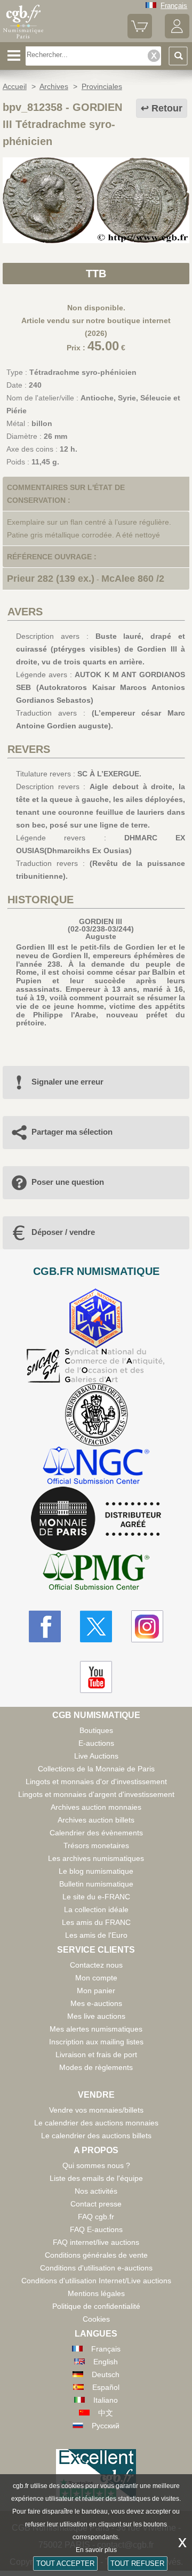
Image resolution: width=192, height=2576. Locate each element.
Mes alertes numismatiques (96, 2029)
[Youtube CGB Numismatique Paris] (96, 1677)
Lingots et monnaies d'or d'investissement (96, 1781)
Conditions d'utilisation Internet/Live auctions (96, 2281)
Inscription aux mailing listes (96, 2042)
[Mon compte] (177, 36)
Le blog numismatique (96, 1871)
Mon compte (96, 1978)
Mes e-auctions (96, 2003)
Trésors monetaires (96, 1845)
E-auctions (96, 1743)
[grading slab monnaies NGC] (96, 1467)
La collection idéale (96, 1909)
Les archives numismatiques (96, 1858)
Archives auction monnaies (96, 1807)
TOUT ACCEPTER (65, 2563)
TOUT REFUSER (137, 2563)
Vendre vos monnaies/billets (96, 2110)
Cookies (96, 2319)
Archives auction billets (96, 1820)
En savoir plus (96, 2550)
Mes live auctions (96, 2016)
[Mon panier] (140, 36)
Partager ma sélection (72, 1132)
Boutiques (96, 1730)
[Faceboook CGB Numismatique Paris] (45, 1626)
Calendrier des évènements (96, 1833)
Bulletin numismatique (96, 1884)
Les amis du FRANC (96, 1922)
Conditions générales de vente (96, 2255)
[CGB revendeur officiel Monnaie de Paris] (96, 1519)
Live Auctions (96, 1756)
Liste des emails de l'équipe (96, 2178)
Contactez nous (96, 1965)
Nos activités (96, 2191)
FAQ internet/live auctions (96, 2242)
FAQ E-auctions (96, 2229)
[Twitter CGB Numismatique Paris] (96, 1626)
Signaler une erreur (67, 1082)
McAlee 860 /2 (133, 579)
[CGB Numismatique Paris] (23, 38)
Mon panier (96, 1991)
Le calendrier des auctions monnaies (96, 2123)
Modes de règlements (96, 2067)
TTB (96, 274)
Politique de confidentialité (96, 2306)
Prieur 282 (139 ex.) (51, 579)
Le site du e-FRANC (96, 1897)
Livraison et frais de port (96, 2055)
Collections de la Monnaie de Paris (96, 1769)
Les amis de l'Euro (96, 1935)
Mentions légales (96, 2293)
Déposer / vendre (63, 1232)
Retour (167, 108)
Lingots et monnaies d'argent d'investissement (96, 1794)
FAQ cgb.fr (96, 2217)
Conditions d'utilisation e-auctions (96, 2268)
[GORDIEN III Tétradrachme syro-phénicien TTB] (96, 240)
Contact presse (96, 2204)
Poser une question (68, 1182)
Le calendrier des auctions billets (96, 2136)
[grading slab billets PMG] (96, 1573)
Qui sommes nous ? (96, 2165)
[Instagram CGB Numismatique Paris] (147, 1626)
